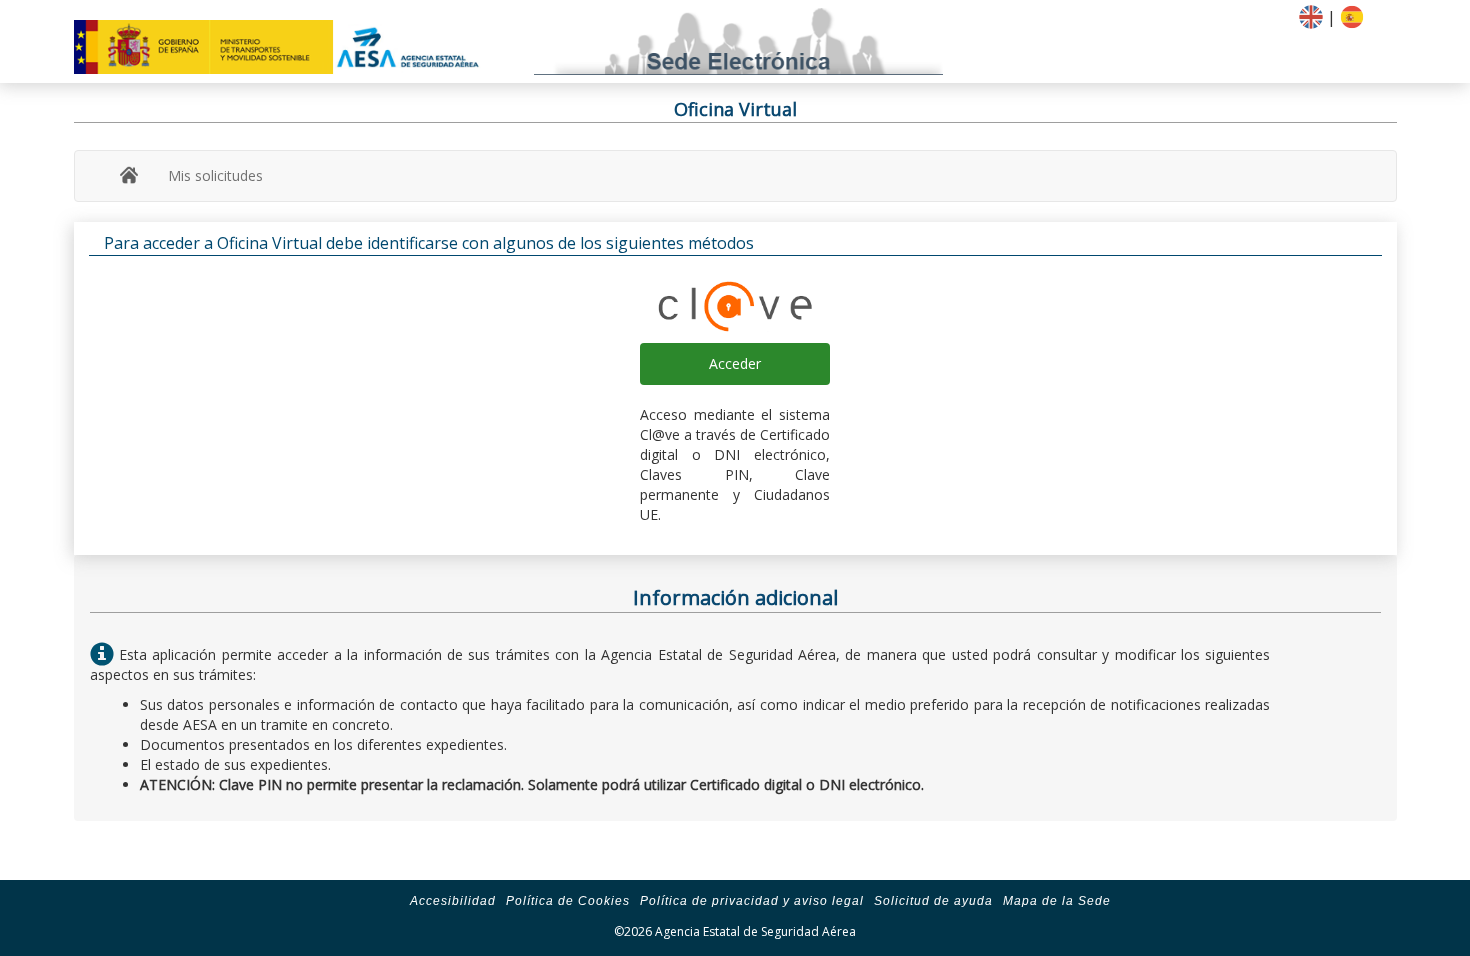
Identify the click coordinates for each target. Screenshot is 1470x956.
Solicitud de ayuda (933, 901)
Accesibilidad (453, 901)
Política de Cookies (568, 901)
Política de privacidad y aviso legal (752, 901)
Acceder (735, 363)
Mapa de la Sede (1057, 901)
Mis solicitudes (215, 175)
